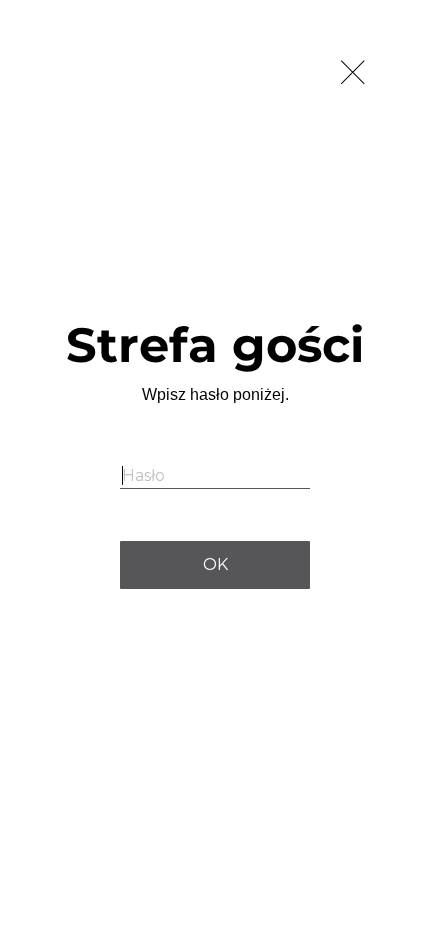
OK (215, 564)
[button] (355, 75)
